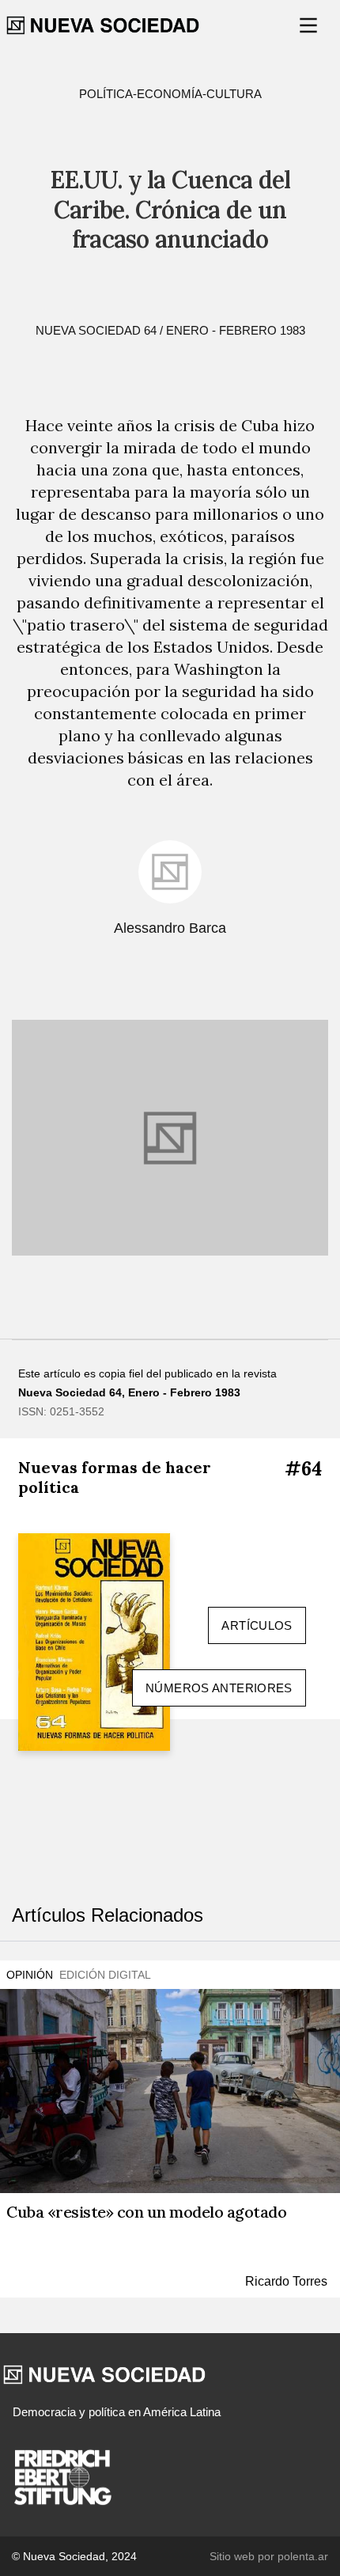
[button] (310, 25)
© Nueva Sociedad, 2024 (74, 2556)
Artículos (257, 1625)
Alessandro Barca (170, 928)
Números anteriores (219, 1688)
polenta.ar (303, 2556)
